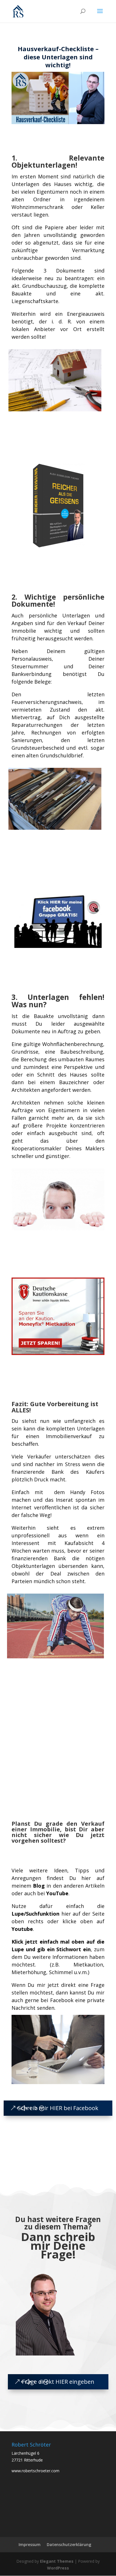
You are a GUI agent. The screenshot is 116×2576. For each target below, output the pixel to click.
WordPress (58, 2568)
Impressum (30, 2544)
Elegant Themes (57, 2561)
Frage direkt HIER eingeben (58, 2382)
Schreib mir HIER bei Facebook (58, 2108)
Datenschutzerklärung (69, 2544)
